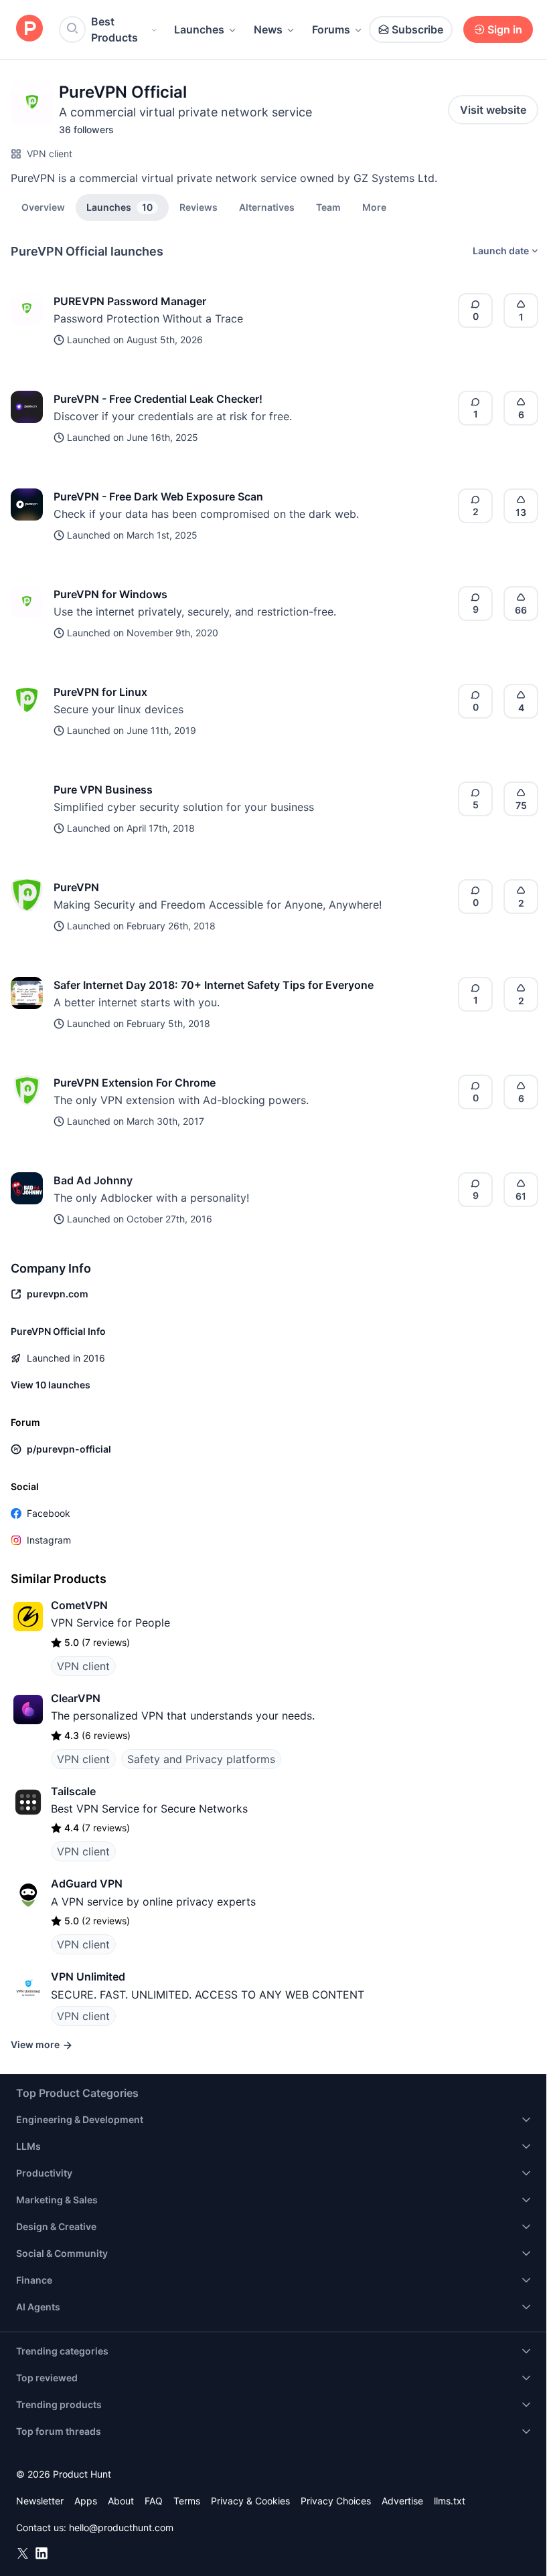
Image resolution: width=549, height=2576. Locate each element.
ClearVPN (76, 1698)
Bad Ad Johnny (93, 1180)
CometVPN (79, 1605)
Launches (199, 29)
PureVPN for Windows (110, 594)
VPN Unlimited (88, 1976)
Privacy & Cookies (250, 2501)
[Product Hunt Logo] (29, 29)
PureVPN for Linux (100, 692)
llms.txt (450, 2501)
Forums (331, 29)
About (121, 2501)
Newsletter (40, 2501)
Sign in (505, 29)
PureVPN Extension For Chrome (135, 1083)
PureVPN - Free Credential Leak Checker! (158, 399)
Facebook (49, 1513)
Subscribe (417, 29)
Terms (187, 2501)
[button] (374, 207)
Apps (86, 2501)
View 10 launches (51, 1385)
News (268, 29)
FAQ (154, 2501)
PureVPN (76, 887)
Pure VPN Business (103, 790)
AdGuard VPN (87, 1883)
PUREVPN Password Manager (130, 301)
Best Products (114, 29)
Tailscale (73, 1791)
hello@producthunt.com (121, 2527)
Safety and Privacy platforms (201, 1759)
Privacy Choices (336, 2501)
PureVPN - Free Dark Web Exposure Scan (158, 496)
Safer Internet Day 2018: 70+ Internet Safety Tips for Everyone (214, 985)
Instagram (49, 1540)
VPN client (50, 154)
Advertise (402, 2501)
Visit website (493, 110)
